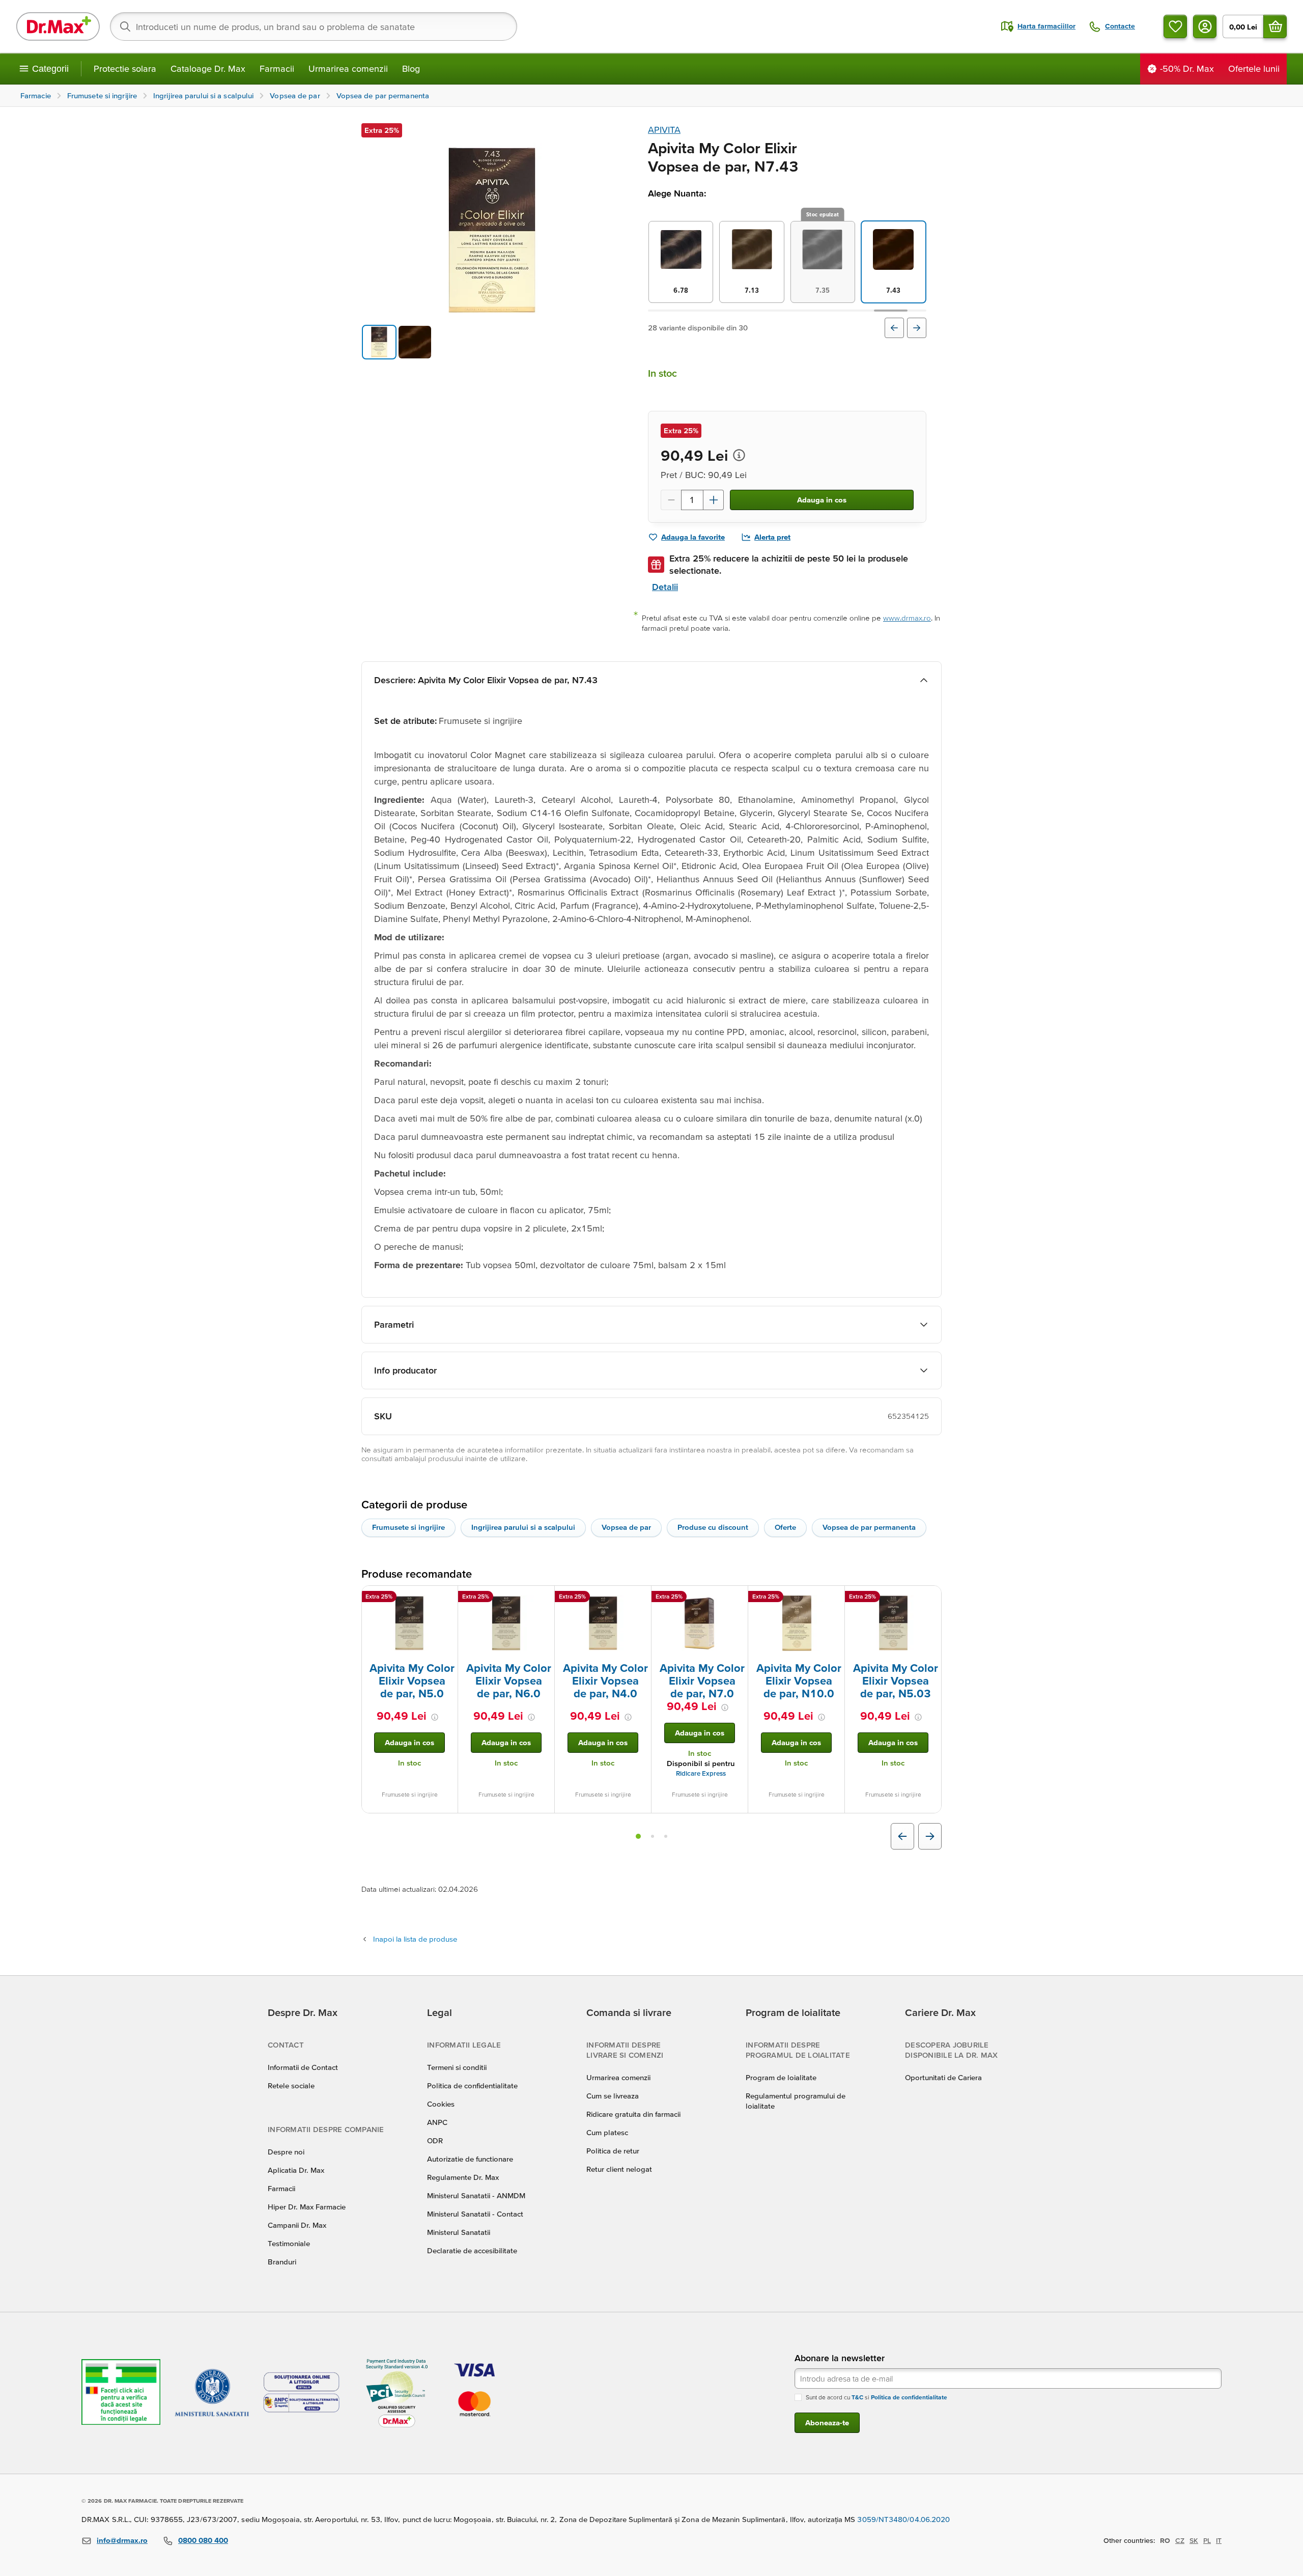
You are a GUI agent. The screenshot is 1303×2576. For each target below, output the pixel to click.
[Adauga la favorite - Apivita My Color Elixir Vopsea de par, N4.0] (640, 1598)
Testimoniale (289, 2243)
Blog (411, 68)
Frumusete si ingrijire (408, 1527)
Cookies (441, 2104)
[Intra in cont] (1205, 26)
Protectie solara (125, 68)
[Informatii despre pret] (739, 455)
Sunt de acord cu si (876, 2397)
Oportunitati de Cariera (943, 2077)
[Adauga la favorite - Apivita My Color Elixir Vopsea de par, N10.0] (833, 1598)
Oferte (785, 1527)
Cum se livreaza (613, 2096)
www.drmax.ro (907, 618)
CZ (1180, 2540)
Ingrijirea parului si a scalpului (523, 1527)
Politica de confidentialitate (472, 2085)
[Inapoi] (894, 328)
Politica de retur (613, 2151)
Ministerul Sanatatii (459, 2232)
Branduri (282, 2262)
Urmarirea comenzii (348, 68)
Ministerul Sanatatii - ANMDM (476, 2195)
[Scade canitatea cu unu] (671, 500)
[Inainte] (917, 328)
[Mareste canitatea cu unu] (714, 500)
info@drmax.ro (122, 2540)
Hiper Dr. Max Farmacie (307, 2207)
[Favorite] (1175, 26)
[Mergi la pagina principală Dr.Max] (58, 26)
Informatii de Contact (303, 2067)
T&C (857, 2397)
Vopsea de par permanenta (869, 1527)
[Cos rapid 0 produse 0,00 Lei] (1275, 26)
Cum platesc (607, 2132)
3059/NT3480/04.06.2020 (903, 2519)
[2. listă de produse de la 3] (653, 1836)
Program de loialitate (781, 2077)
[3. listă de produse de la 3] (666, 1836)
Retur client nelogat (619, 2169)
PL (1207, 2540)
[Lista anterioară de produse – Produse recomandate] (902, 1836)
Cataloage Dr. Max (208, 68)
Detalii (665, 587)
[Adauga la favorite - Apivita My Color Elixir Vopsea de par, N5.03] (930, 1598)
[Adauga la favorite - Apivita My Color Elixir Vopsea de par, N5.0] (446, 1598)
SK (1194, 2540)
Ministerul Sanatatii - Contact (475, 2214)
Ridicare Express (701, 1773)
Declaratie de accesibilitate (472, 2250)
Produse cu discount (713, 1527)
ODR (435, 2140)
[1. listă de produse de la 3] (638, 1836)
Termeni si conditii (457, 2067)
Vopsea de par (626, 1527)
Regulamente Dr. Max (463, 2177)
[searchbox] (314, 26)
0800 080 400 (203, 2540)
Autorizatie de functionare (470, 2159)
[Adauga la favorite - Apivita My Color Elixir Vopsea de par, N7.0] (737, 1598)
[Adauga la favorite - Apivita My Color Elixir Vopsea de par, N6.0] (543, 1598)
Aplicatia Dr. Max (296, 2170)
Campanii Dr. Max (297, 2225)
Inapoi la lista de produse (415, 1939)
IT (1219, 2540)
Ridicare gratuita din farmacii (633, 2114)
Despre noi (286, 2152)
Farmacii (277, 68)
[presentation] (410, 1623)
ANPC (437, 2122)
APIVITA (664, 130)
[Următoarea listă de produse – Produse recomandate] (930, 1836)
